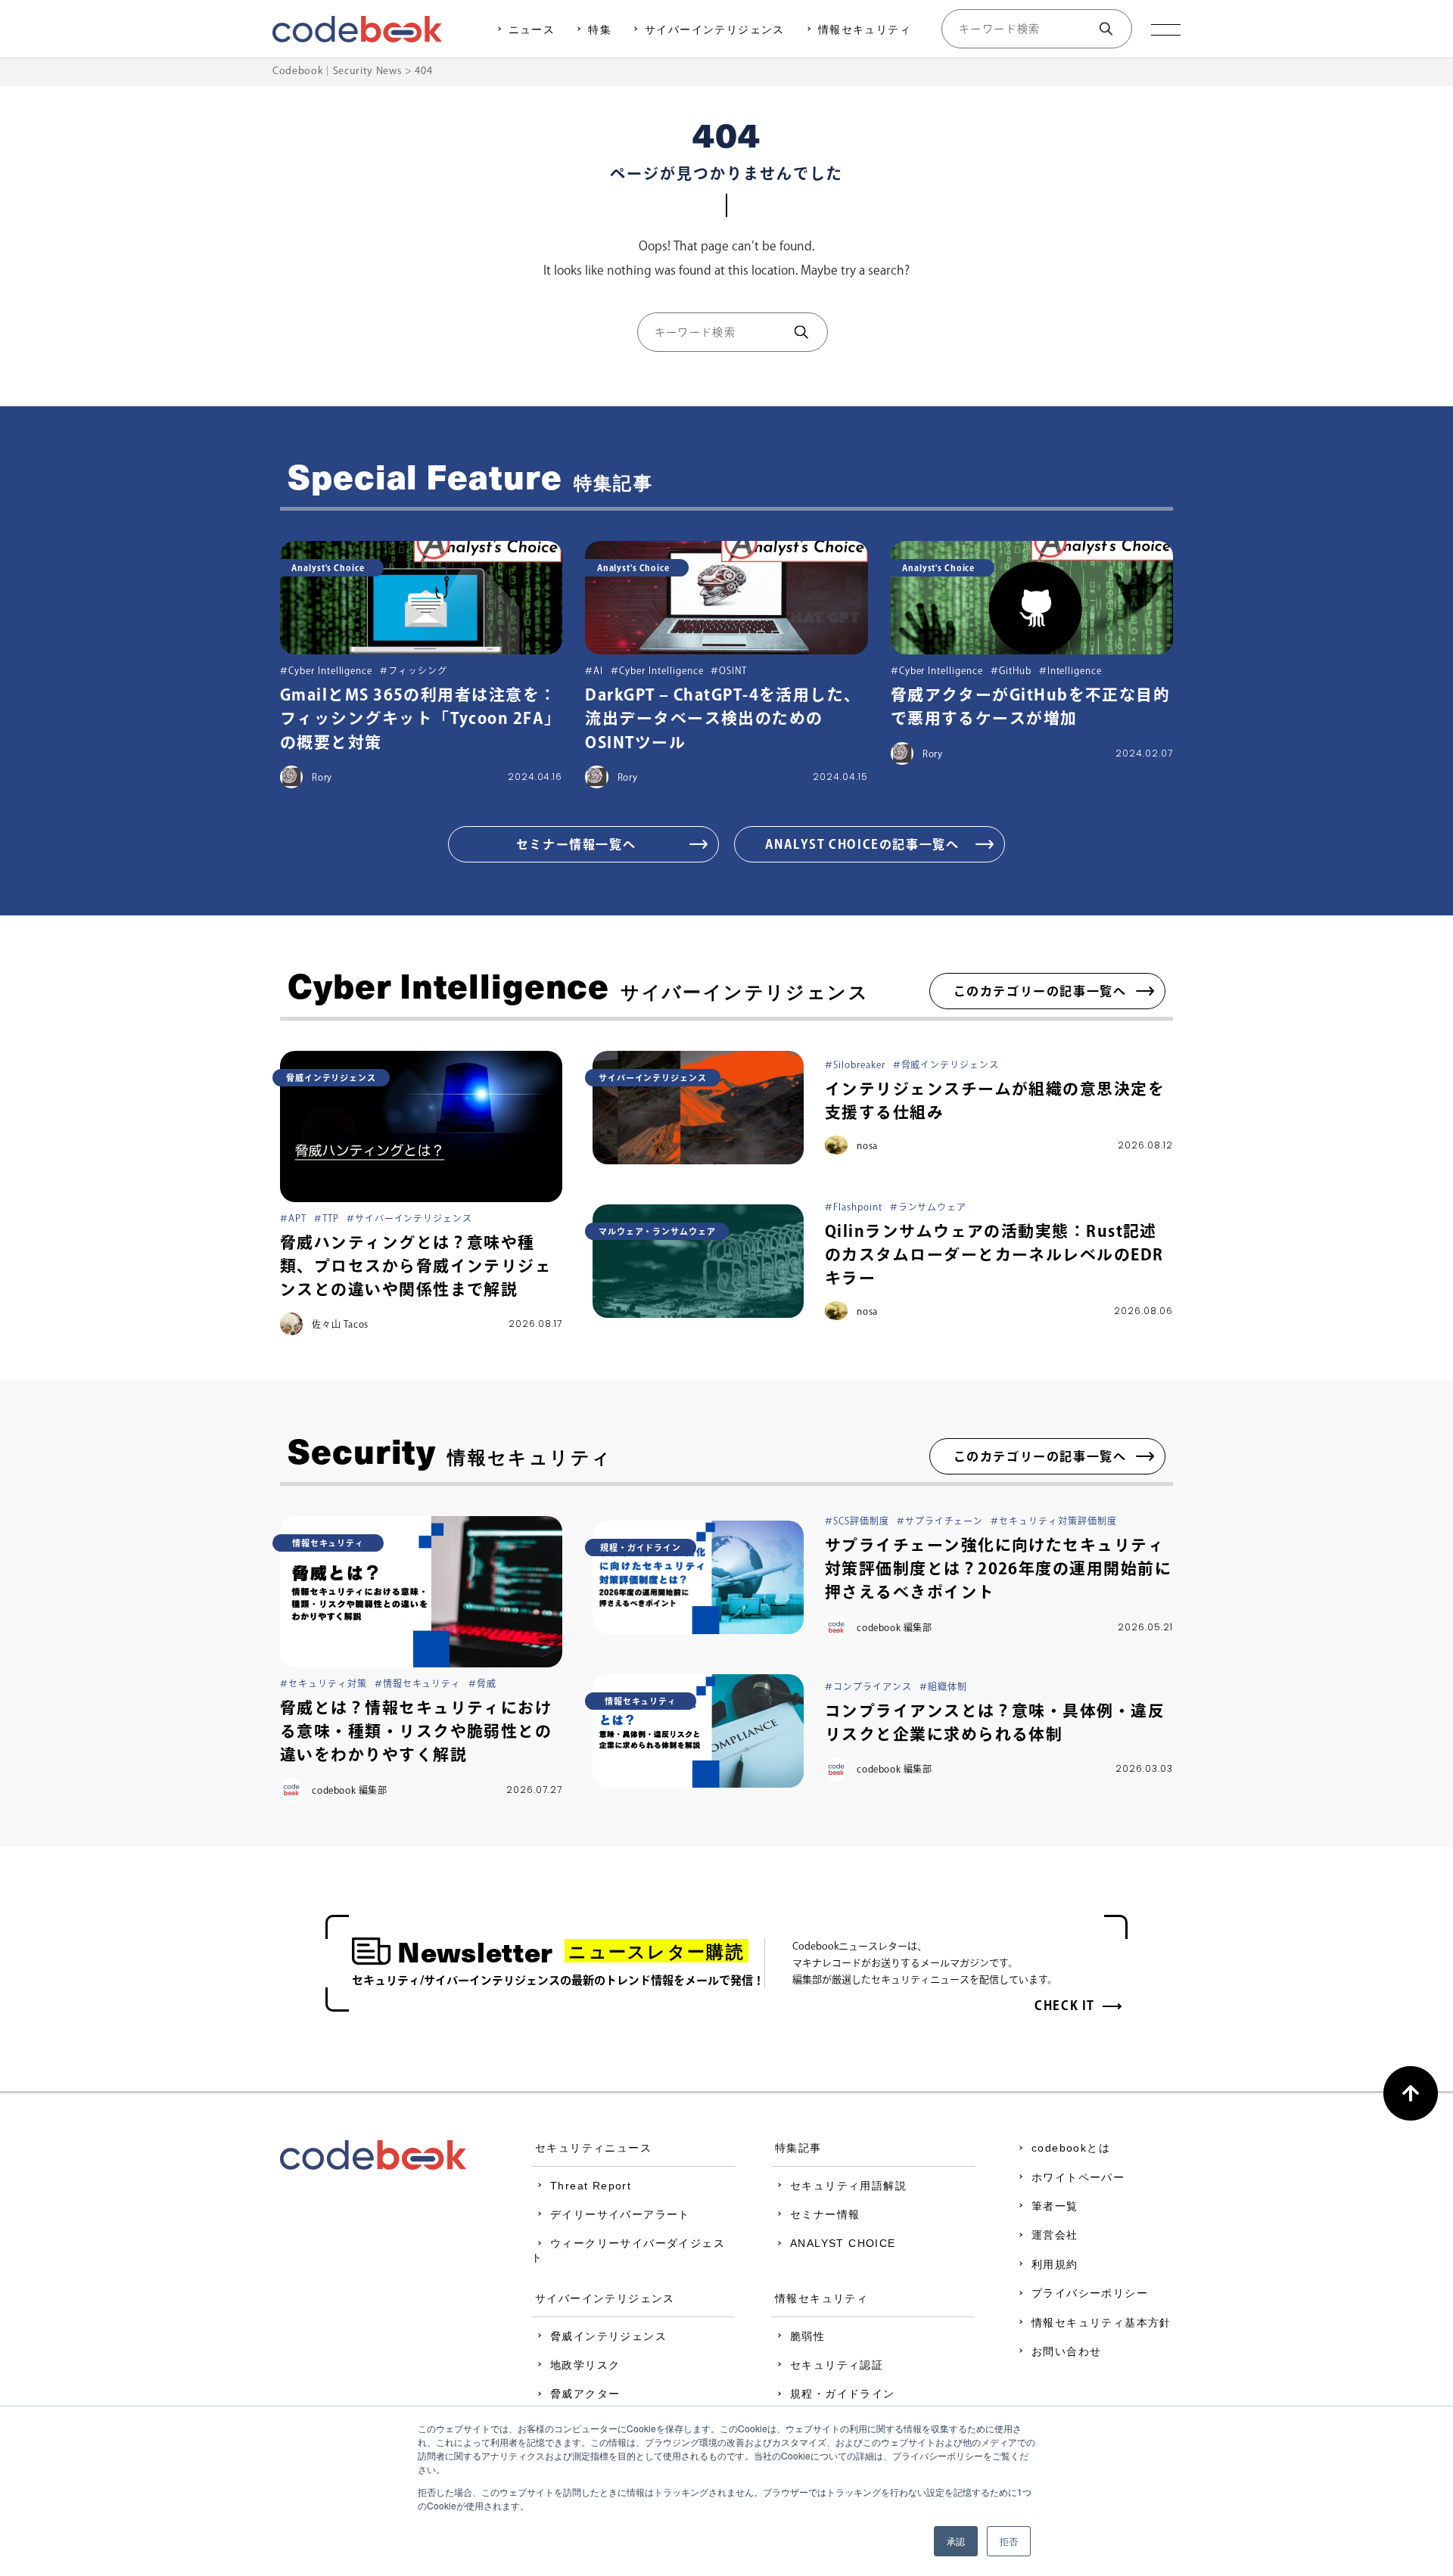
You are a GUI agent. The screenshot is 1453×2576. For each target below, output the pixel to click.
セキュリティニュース (593, 2148)
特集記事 (798, 2148)
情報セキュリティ (865, 30)
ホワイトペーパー (1078, 2177)
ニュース (532, 30)
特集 (600, 30)
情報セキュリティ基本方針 (1101, 2323)
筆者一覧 (1055, 2206)
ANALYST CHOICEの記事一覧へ (862, 844)
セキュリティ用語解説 (848, 2186)
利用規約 (1055, 2264)
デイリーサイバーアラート (620, 2214)
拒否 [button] (1009, 2541)
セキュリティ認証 (837, 2365)
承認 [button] (956, 2541)
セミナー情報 (825, 2214)
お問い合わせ (1066, 2351)
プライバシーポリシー (1090, 2293)
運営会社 (1055, 2235)
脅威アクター (585, 2394)
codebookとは (1071, 2148)
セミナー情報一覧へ (576, 844)
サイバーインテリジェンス (715, 30)
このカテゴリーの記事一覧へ (1040, 991)
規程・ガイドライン (843, 2394)
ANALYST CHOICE (843, 2243)
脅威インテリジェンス (608, 2336)
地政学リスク (585, 2365)
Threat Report (591, 2186)
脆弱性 (807, 2336)
